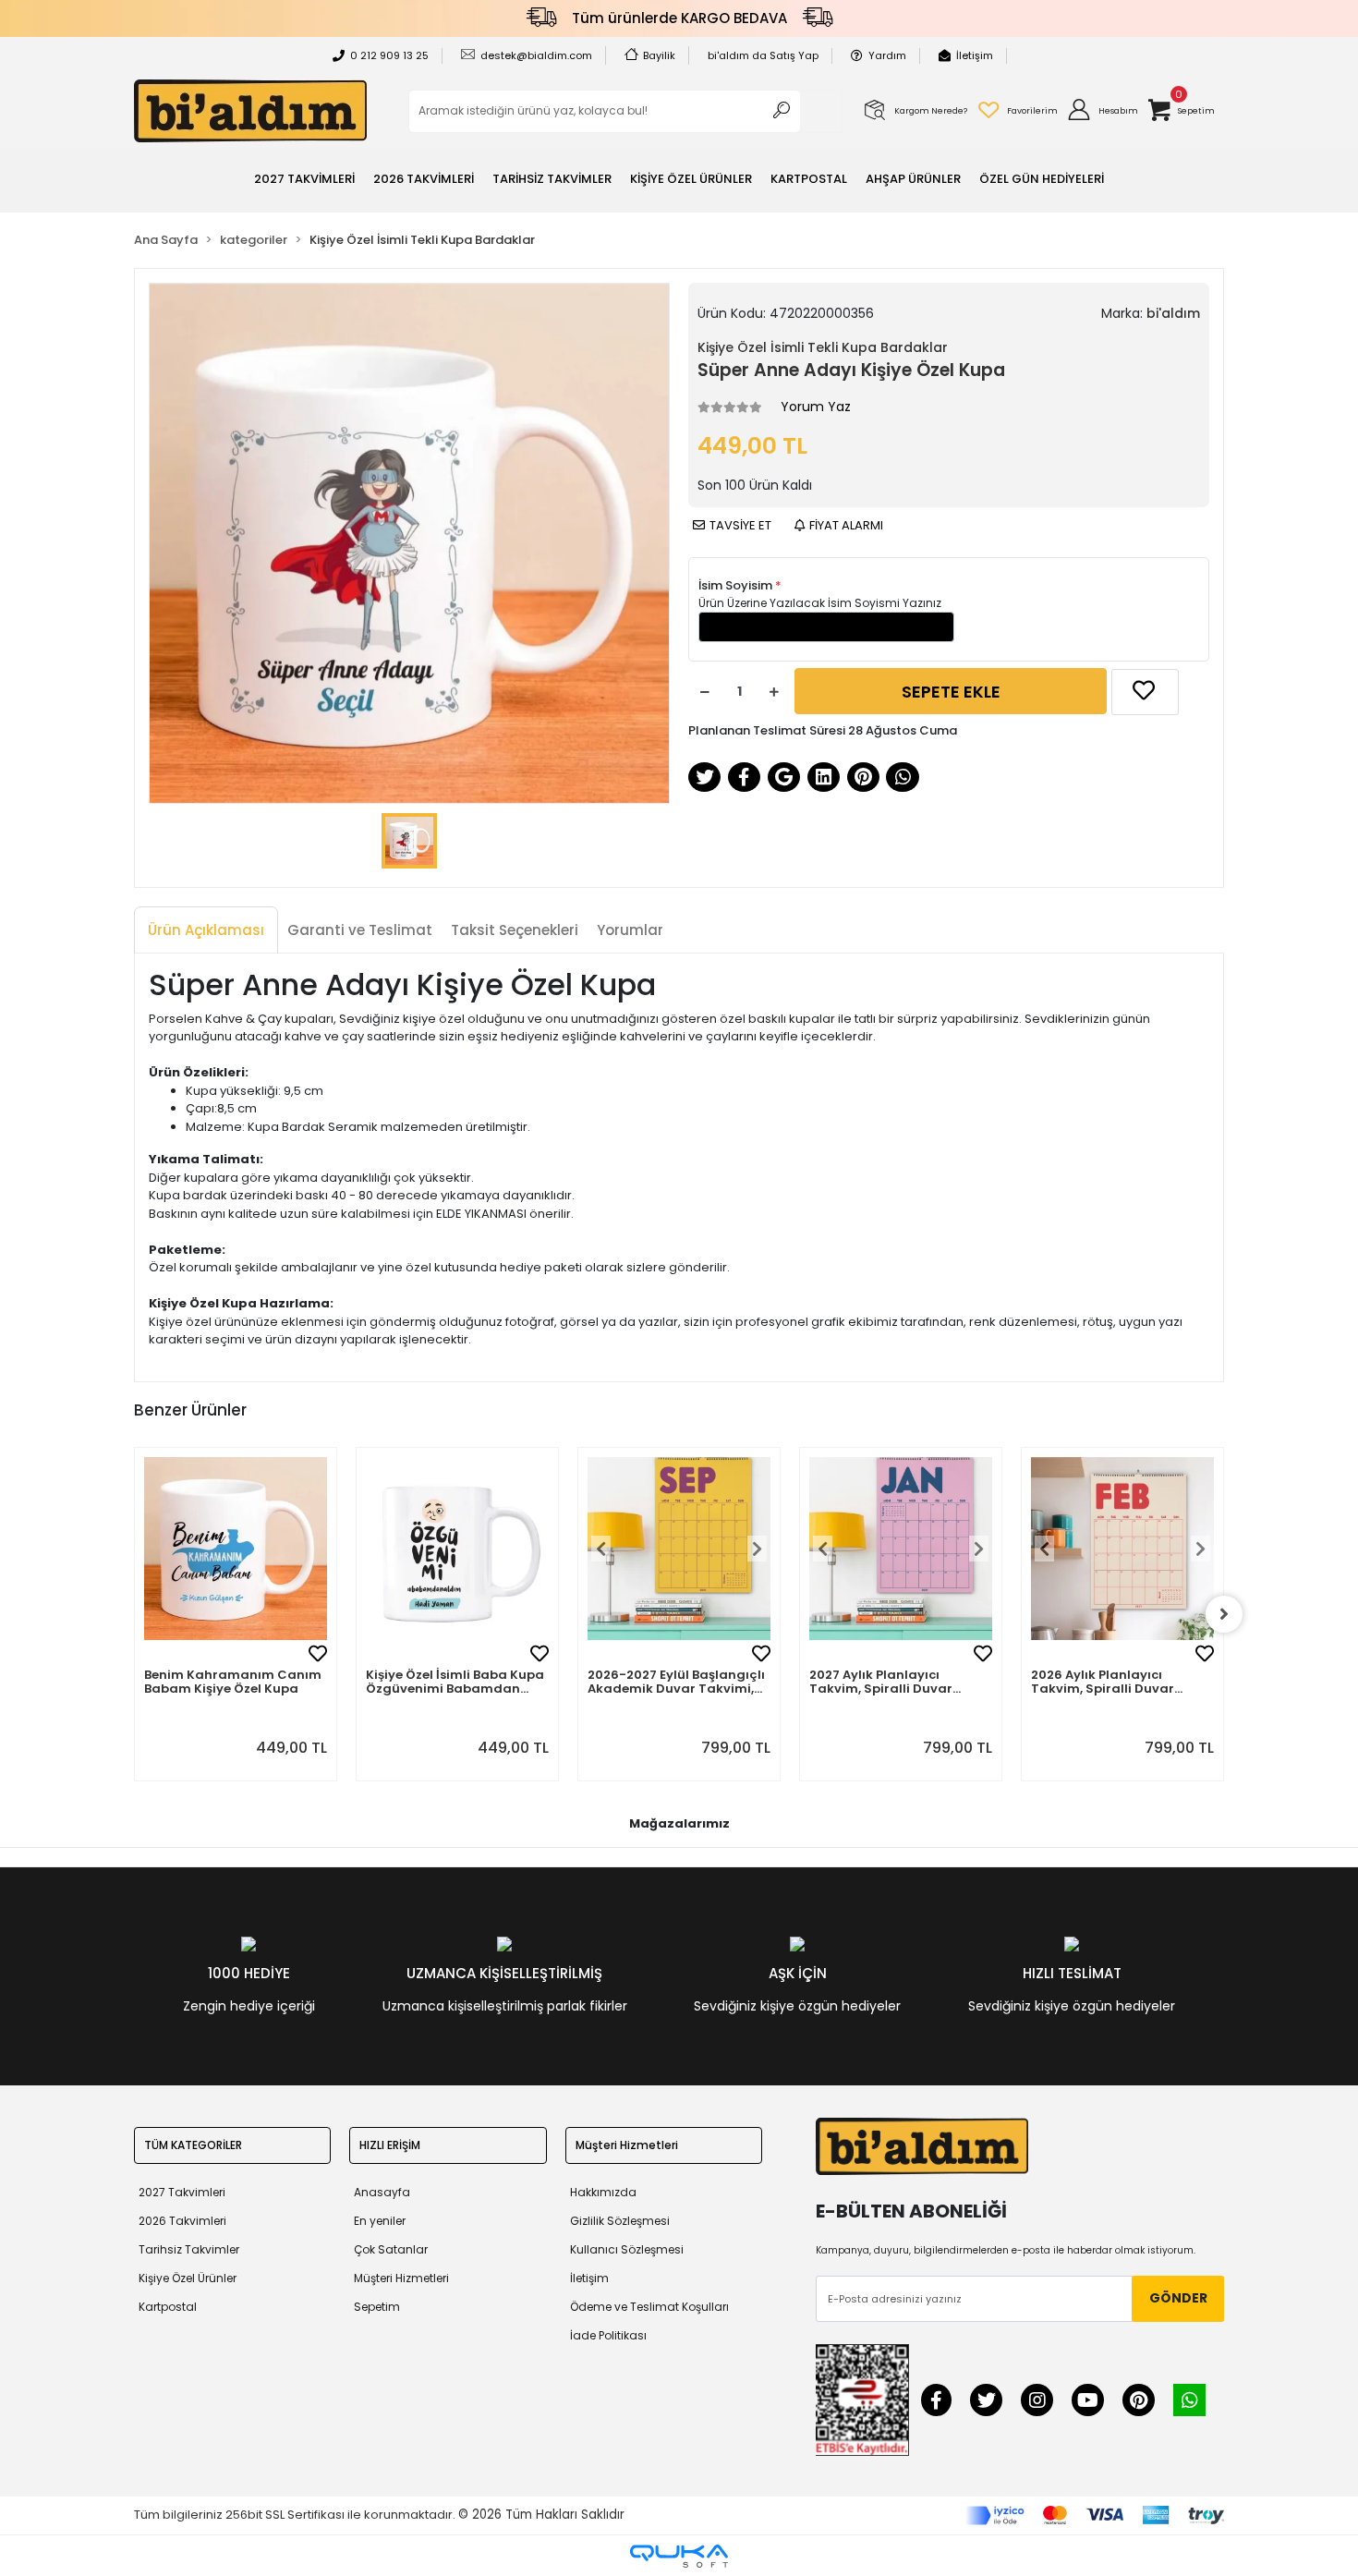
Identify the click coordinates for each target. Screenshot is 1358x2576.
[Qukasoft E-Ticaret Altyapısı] (679, 2556)
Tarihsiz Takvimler (189, 2249)
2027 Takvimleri (182, 2192)
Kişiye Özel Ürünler (188, 2278)
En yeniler (380, 2221)
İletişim (975, 55)
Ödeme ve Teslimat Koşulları (649, 2307)
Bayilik (659, 55)
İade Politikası (608, 2335)
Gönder (1178, 2298)
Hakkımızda (603, 2192)
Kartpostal (168, 2307)
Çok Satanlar (391, 2249)
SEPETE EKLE (951, 692)
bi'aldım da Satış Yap (763, 55)
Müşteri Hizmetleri (401, 2278)
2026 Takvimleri (182, 2221)
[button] (1102, 111)
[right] (1224, 1614)
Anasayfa (382, 2192)
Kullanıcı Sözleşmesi (627, 2249)
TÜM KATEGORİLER (193, 2145)
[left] (134, 1614)
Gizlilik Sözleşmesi (620, 2221)
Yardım (887, 55)
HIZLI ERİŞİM (390, 2145)
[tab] (206, 931)
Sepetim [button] (377, 2307)
